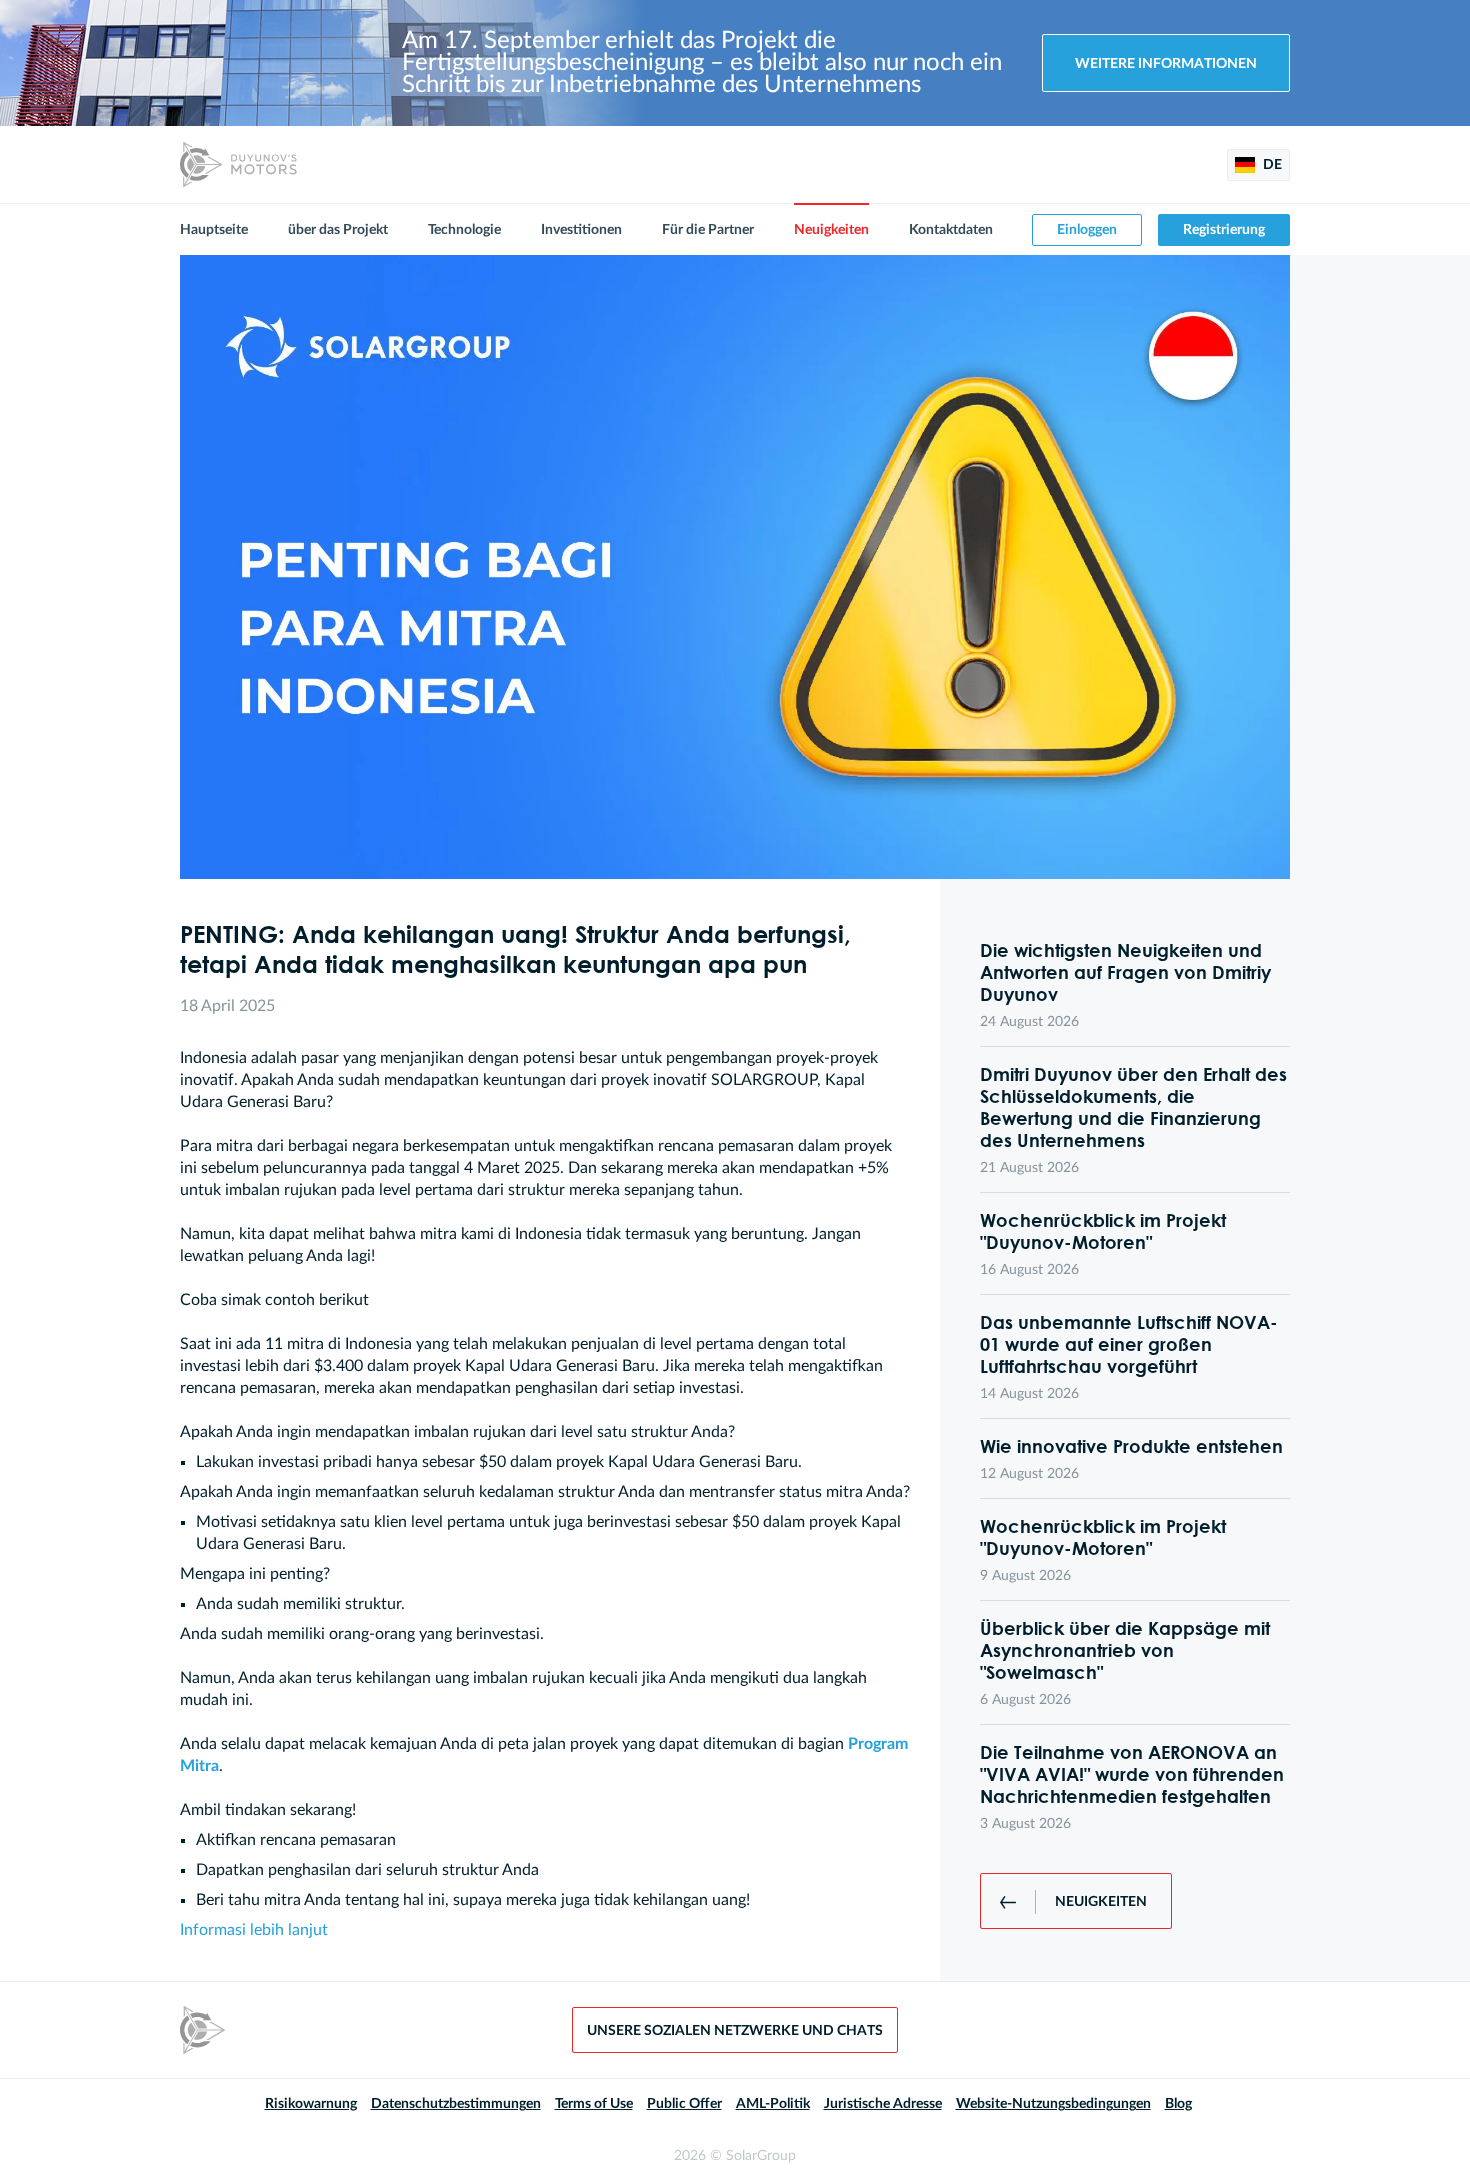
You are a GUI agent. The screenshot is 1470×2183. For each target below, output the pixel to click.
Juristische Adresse (883, 2104)
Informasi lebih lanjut (254, 1930)
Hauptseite (214, 230)
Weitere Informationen (1166, 64)
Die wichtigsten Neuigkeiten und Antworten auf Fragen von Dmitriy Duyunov (1125, 972)
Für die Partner (708, 230)
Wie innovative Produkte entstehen (1131, 1446)
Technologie (464, 230)
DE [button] (1271, 165)
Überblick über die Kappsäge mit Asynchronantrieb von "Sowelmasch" (1125, 1650)
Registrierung (1224, 230)
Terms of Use (594, 2104)
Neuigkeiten (831, 230)
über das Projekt (338, 230)
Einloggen (1087, 230)
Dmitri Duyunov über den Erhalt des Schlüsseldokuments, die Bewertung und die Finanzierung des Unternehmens (1133, 1107)
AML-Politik (773, 2104)
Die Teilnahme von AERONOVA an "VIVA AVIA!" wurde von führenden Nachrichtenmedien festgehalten (1132, 1774)
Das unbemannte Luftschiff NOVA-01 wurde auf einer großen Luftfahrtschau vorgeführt (1129, 1344)
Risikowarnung (311, 2104)
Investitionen (581, 230)
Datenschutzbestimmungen (456, 2104)
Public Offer (684, 2104)
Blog (1178, 2104)
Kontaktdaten (951, 230)
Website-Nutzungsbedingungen (1053, 2104)
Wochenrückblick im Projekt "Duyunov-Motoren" (1103, 1231)
